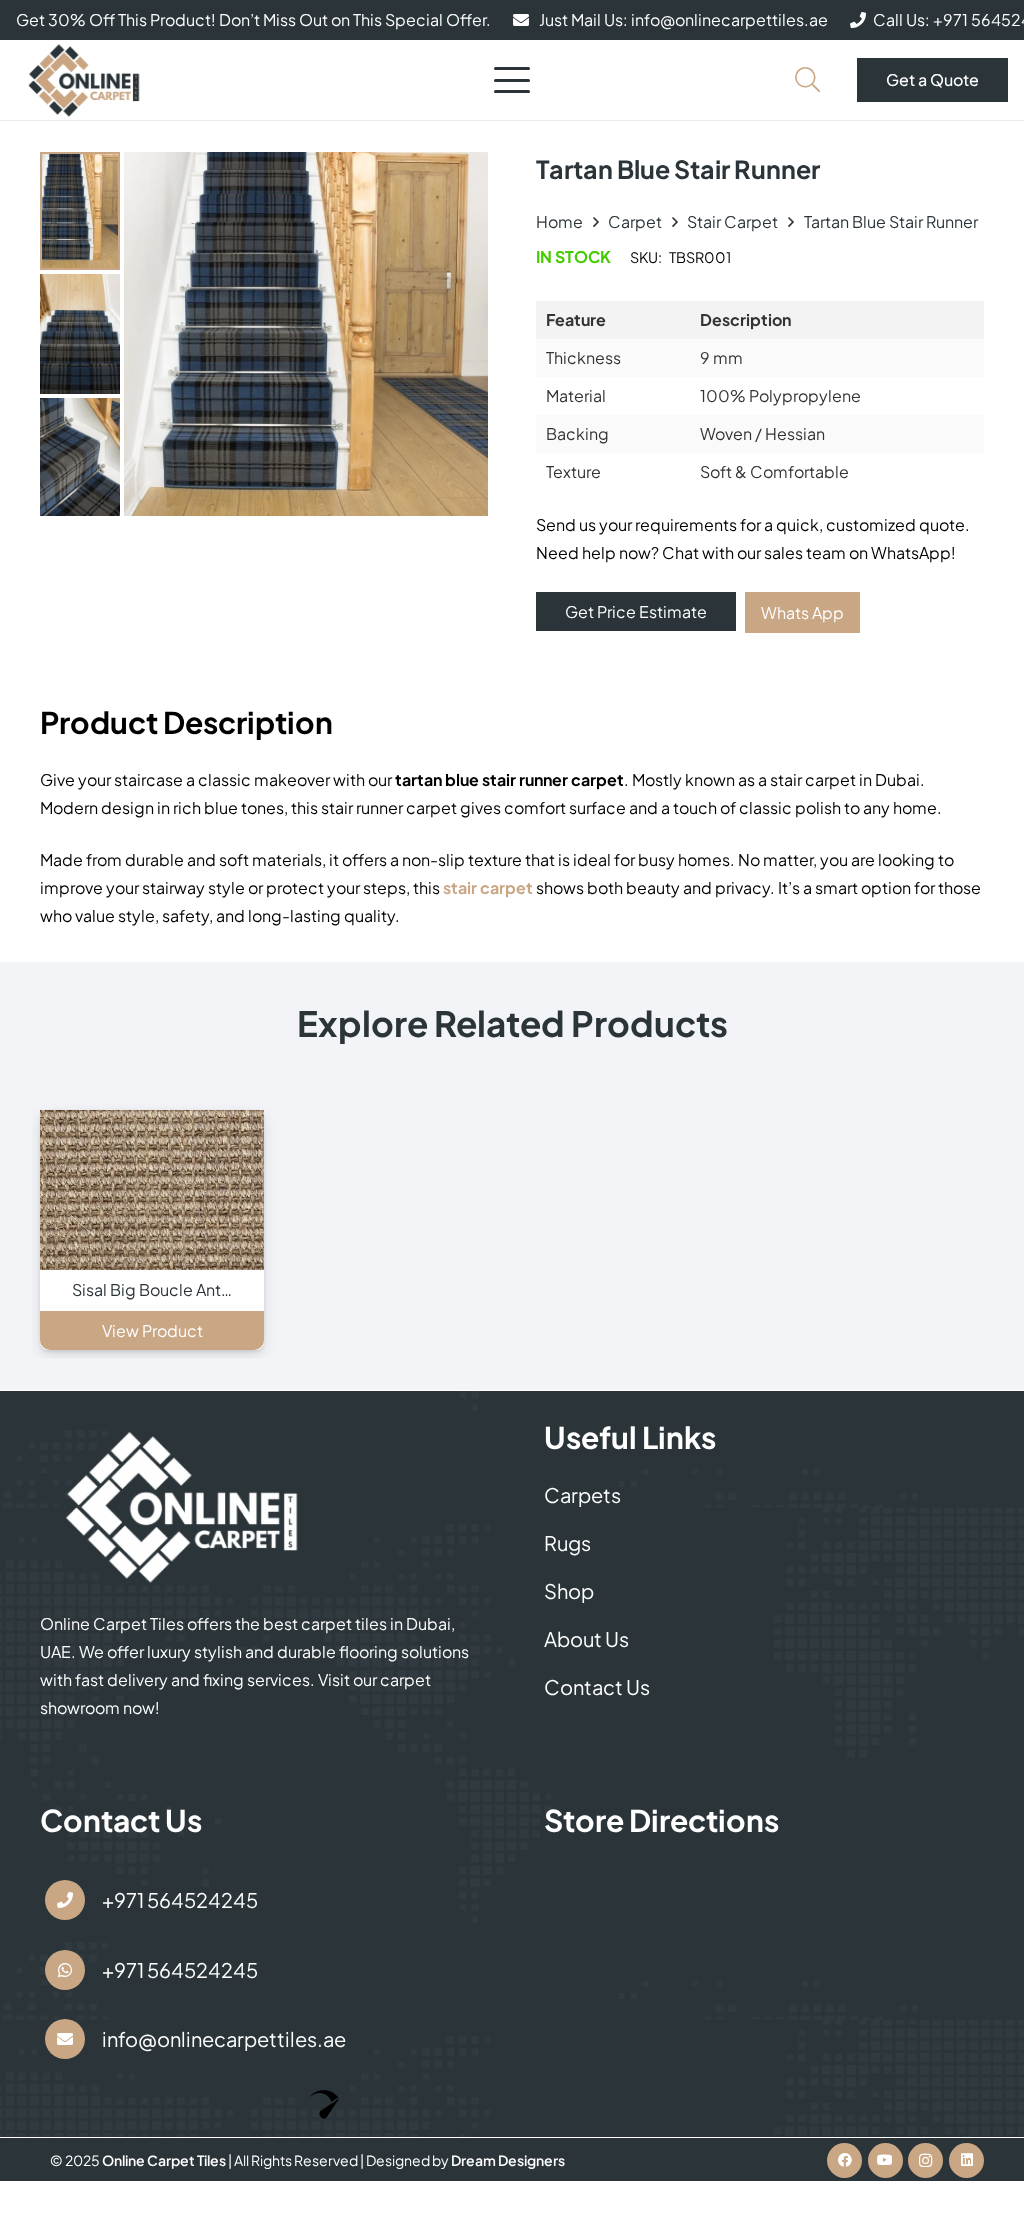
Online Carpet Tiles (165, 2160)
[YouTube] (885, 2160)
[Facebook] (844, 2160)
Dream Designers (508, 2160)
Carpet (635, 221)
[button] (512, 80)
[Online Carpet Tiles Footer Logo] (183, 1506)
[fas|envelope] (65, 2039)
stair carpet (488, 887)
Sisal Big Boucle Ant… (152, 1289)
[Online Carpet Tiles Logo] (84, 80)
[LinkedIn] (966, 2160)
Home (559, 221)
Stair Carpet (732, 221)
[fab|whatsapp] (65, 1970)
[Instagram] (925, 2160)
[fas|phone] (65, 1900)
